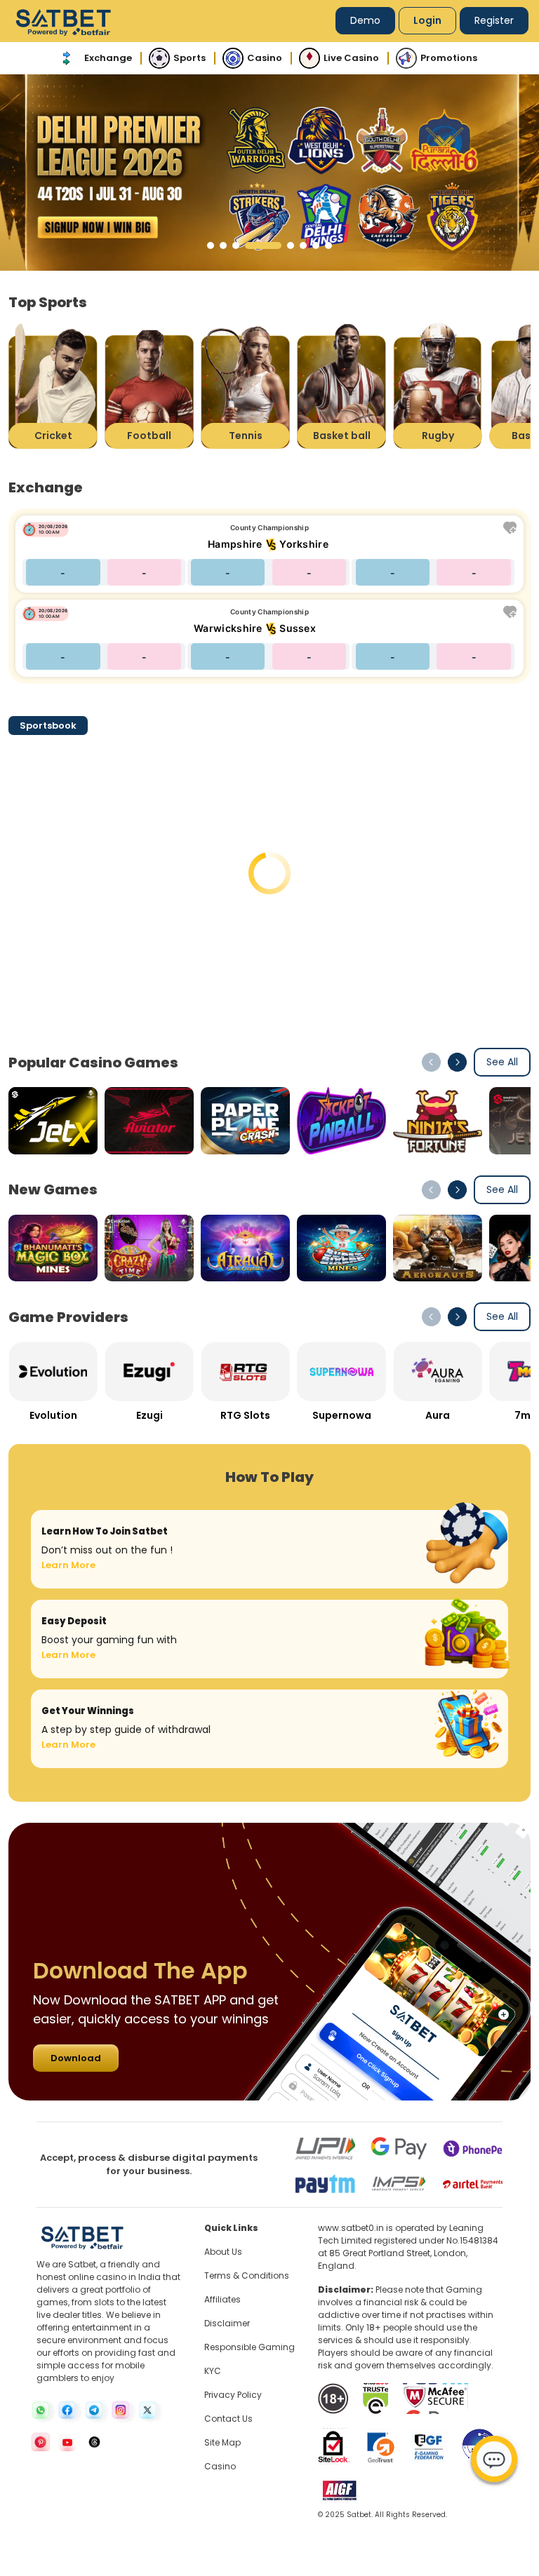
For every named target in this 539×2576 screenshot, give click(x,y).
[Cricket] (53, 385)
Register (494, 20)
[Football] (149, 385)
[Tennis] (245, 385)
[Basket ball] (341, 385)
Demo (365, 20)
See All (502, 1062)
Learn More (68, 1565)
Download (76, 2058)
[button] (211, 245)
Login (427, 20)
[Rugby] (438, 385)
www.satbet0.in (351, 2228)
